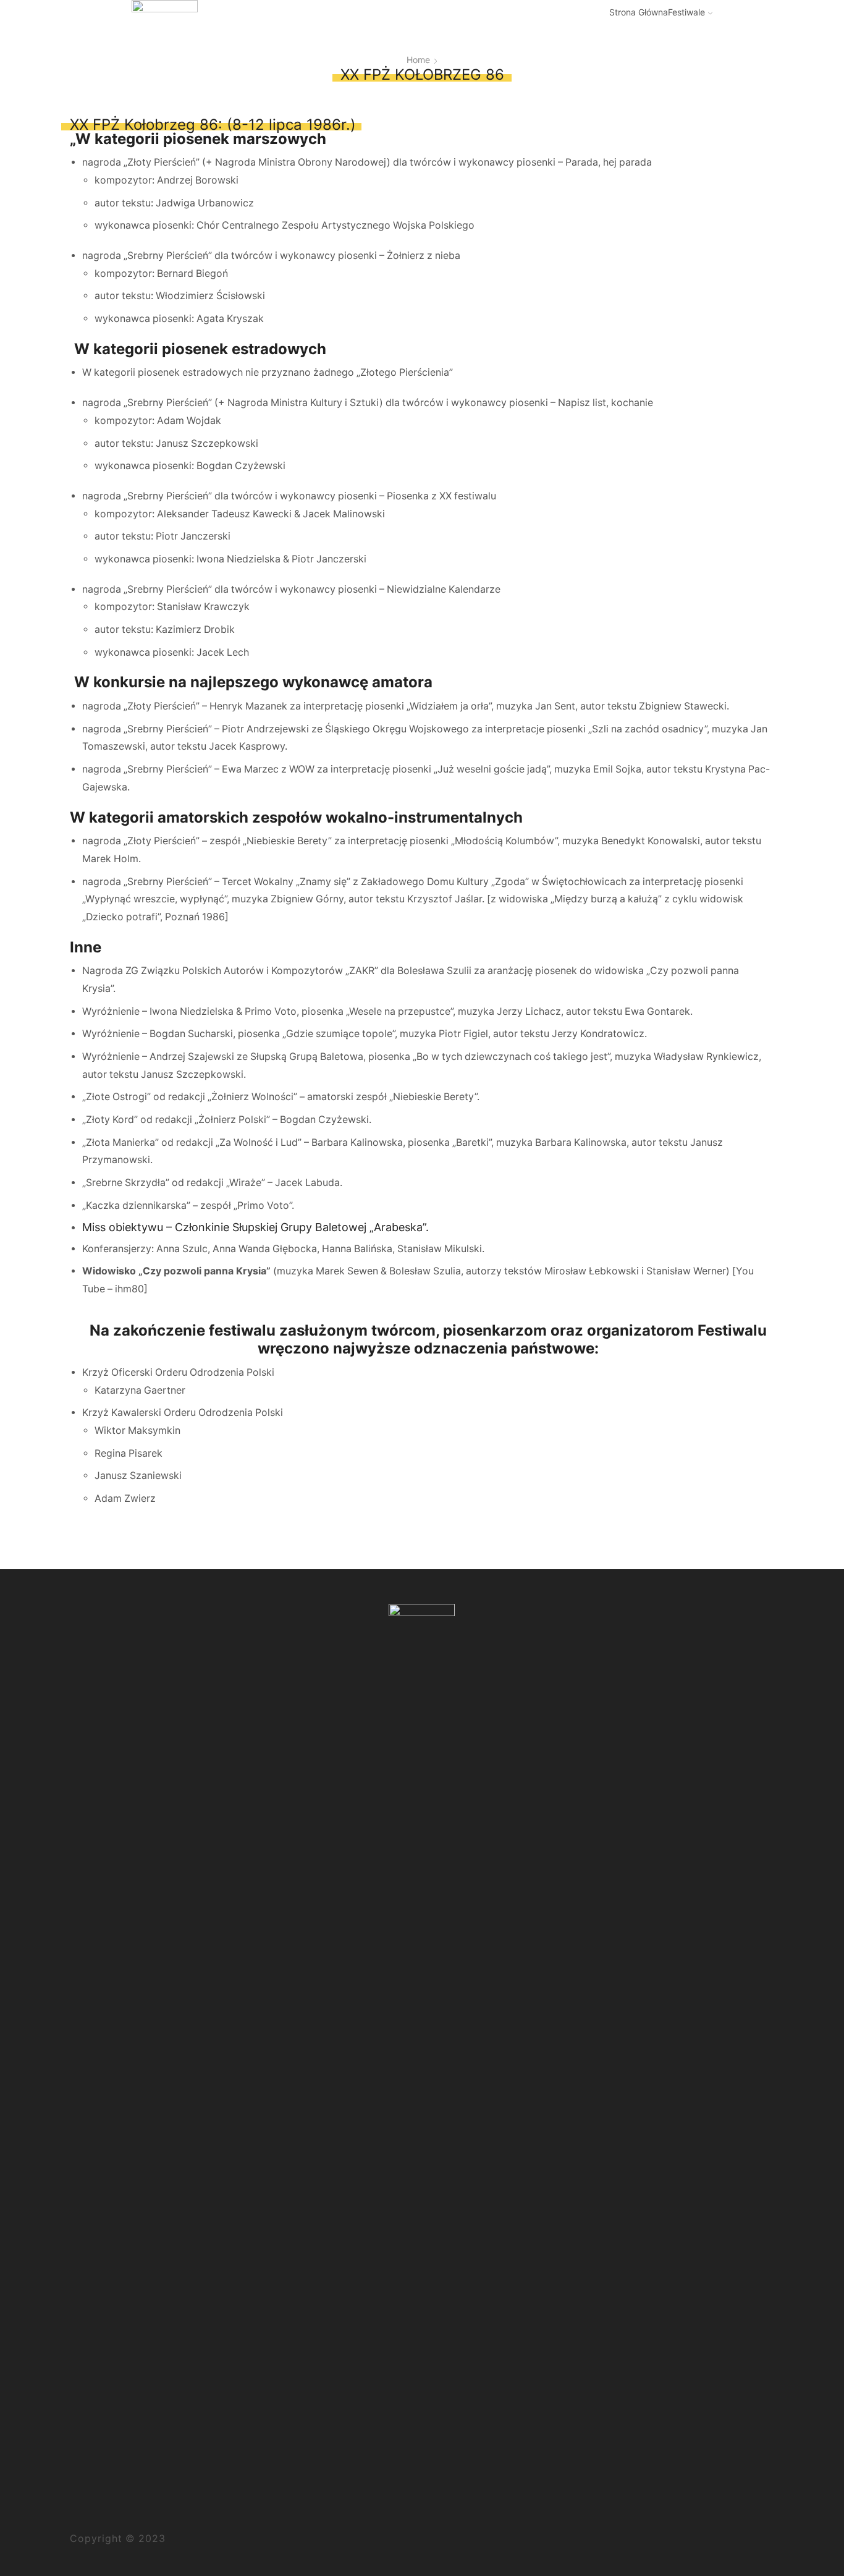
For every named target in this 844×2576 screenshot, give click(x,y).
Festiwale (686, 12)
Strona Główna (639, 12)
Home (418, 60)
